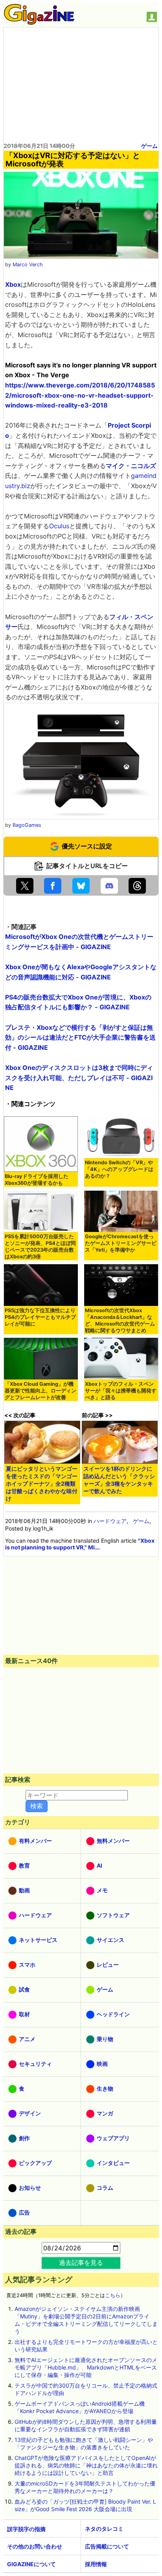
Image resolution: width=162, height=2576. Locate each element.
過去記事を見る (81, 2263)
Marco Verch (28, 265)
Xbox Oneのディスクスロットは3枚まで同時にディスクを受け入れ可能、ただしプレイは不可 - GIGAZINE (79, 1078)
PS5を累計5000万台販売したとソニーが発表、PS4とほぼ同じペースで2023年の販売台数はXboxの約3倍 (40, 1247)
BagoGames (27, 825)
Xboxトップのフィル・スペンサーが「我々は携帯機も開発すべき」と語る (121, 1391)
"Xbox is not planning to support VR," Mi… (80, 1544)
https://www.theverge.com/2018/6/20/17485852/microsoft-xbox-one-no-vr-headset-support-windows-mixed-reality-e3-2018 (80, 395)
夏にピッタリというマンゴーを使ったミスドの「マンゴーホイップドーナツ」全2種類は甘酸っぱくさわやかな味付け (42, 1483)
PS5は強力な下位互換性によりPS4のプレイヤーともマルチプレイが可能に (40, 1317)
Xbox (13, 284)
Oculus (59, 526)
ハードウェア (110, 1521)
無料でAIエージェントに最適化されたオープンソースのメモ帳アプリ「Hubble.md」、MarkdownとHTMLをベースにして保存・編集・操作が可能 (86, 2367)
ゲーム (149, 146)
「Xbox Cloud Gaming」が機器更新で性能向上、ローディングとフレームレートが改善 (40, 1391)
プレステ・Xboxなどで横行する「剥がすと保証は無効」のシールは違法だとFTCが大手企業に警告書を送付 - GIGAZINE (80, 1037)
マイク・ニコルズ (131, 466)
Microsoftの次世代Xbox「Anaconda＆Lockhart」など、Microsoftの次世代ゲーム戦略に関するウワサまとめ (120, 1320)
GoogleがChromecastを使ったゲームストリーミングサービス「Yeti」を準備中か (121, 1243)
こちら (113, 2295)
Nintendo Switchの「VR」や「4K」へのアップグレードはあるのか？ (119, 1169)
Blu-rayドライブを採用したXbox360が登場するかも (37, 1180)
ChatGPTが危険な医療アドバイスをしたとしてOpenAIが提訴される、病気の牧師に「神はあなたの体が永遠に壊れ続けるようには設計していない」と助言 (86, 2465)
